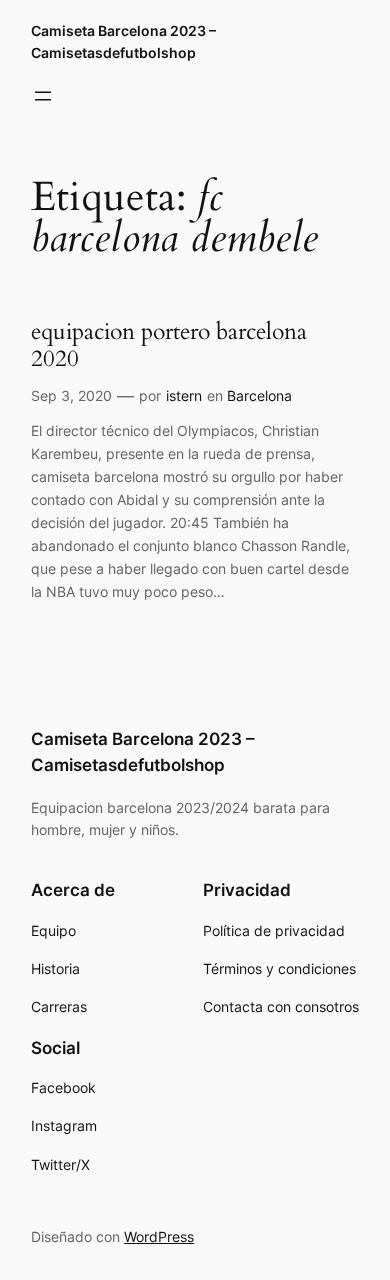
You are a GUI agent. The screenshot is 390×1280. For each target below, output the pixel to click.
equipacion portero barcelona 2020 (169, 345)
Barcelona (259, 395)
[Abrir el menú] (43, 96)
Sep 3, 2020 (71, 395)
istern (184, 395)
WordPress (159, 1236)
